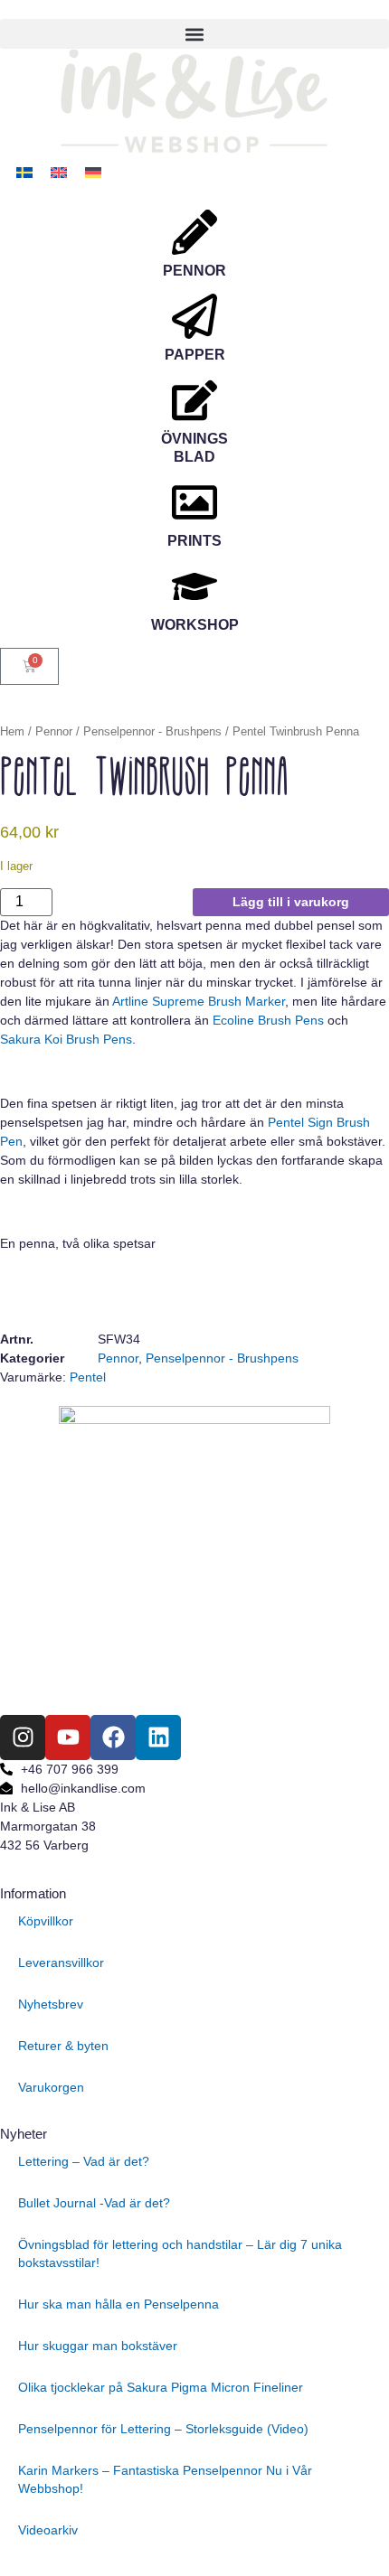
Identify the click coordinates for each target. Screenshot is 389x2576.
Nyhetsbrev (51, 2004)
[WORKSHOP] (194, 586)
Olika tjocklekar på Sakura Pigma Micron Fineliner (161, 2387)
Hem (12, 731)
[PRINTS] (194, 502)
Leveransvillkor (61, 1962)
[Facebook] (113, 1738)
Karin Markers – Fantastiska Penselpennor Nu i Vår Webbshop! (165, 2479)
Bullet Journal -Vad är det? (94, 2203)
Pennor (54, 731)
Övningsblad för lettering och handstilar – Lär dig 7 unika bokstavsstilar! (180, 2253)
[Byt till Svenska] (24, 172)
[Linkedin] (158, 1738)
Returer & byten (63, 2046)
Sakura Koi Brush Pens (66, 1039)
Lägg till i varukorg (291, 902)
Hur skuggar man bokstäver (98, 2346)
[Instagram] (23, 1738)
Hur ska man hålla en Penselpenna (119, 2304)
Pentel (88, 1377)
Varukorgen (51, 2087)
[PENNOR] (194, 232)
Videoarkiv (48, 2530)
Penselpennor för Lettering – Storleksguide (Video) (163, 2429)
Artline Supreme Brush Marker (199, 1001)
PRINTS (194, 541)
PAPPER (195, 355)
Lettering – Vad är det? (84, 2161)
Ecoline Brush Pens (268, 1020)
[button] (194, 34)
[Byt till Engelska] (59, 172)
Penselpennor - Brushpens (152, 731)
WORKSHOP (195, 625)
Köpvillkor (46, 1921)
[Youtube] (68, 1738)
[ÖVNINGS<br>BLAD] (194, 400)
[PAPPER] (194, 316)
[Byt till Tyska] (93, 172)
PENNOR (194, 271)
